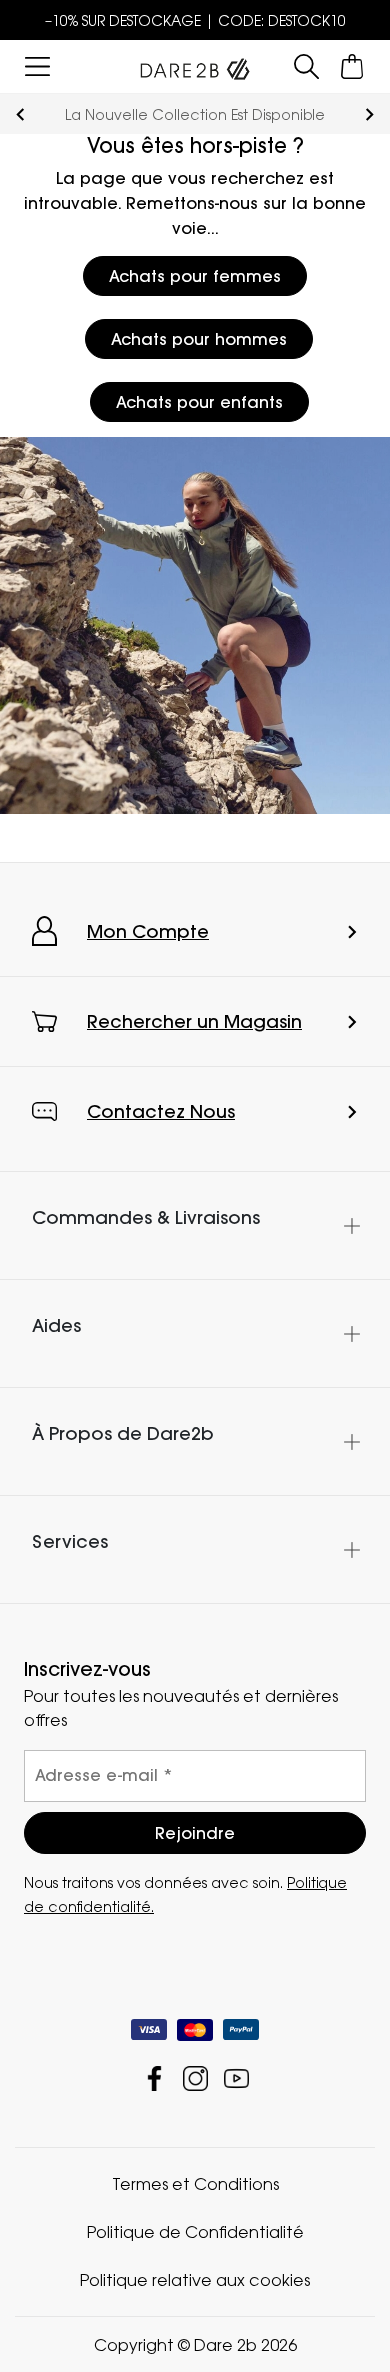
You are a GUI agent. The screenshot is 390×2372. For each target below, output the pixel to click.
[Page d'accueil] (195, 65)
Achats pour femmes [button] (195, 276)
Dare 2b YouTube (236, 2077)
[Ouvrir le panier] (352, 66)
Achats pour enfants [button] (199, 402)
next (369, 114)
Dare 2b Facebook (154, 2077)
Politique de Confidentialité (195, 2231)
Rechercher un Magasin (194, 1021)
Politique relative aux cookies (195, 2279)
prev (20, 114)
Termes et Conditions (195, 2183)
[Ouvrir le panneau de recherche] (307, 66)
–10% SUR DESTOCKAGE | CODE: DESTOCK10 (195, 20)
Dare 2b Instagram (195, 2077)
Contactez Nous (161, 1111)
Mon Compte (148, 931)
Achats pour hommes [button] (199, 339)
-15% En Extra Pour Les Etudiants (210, 114)
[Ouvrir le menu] (37, 66)
